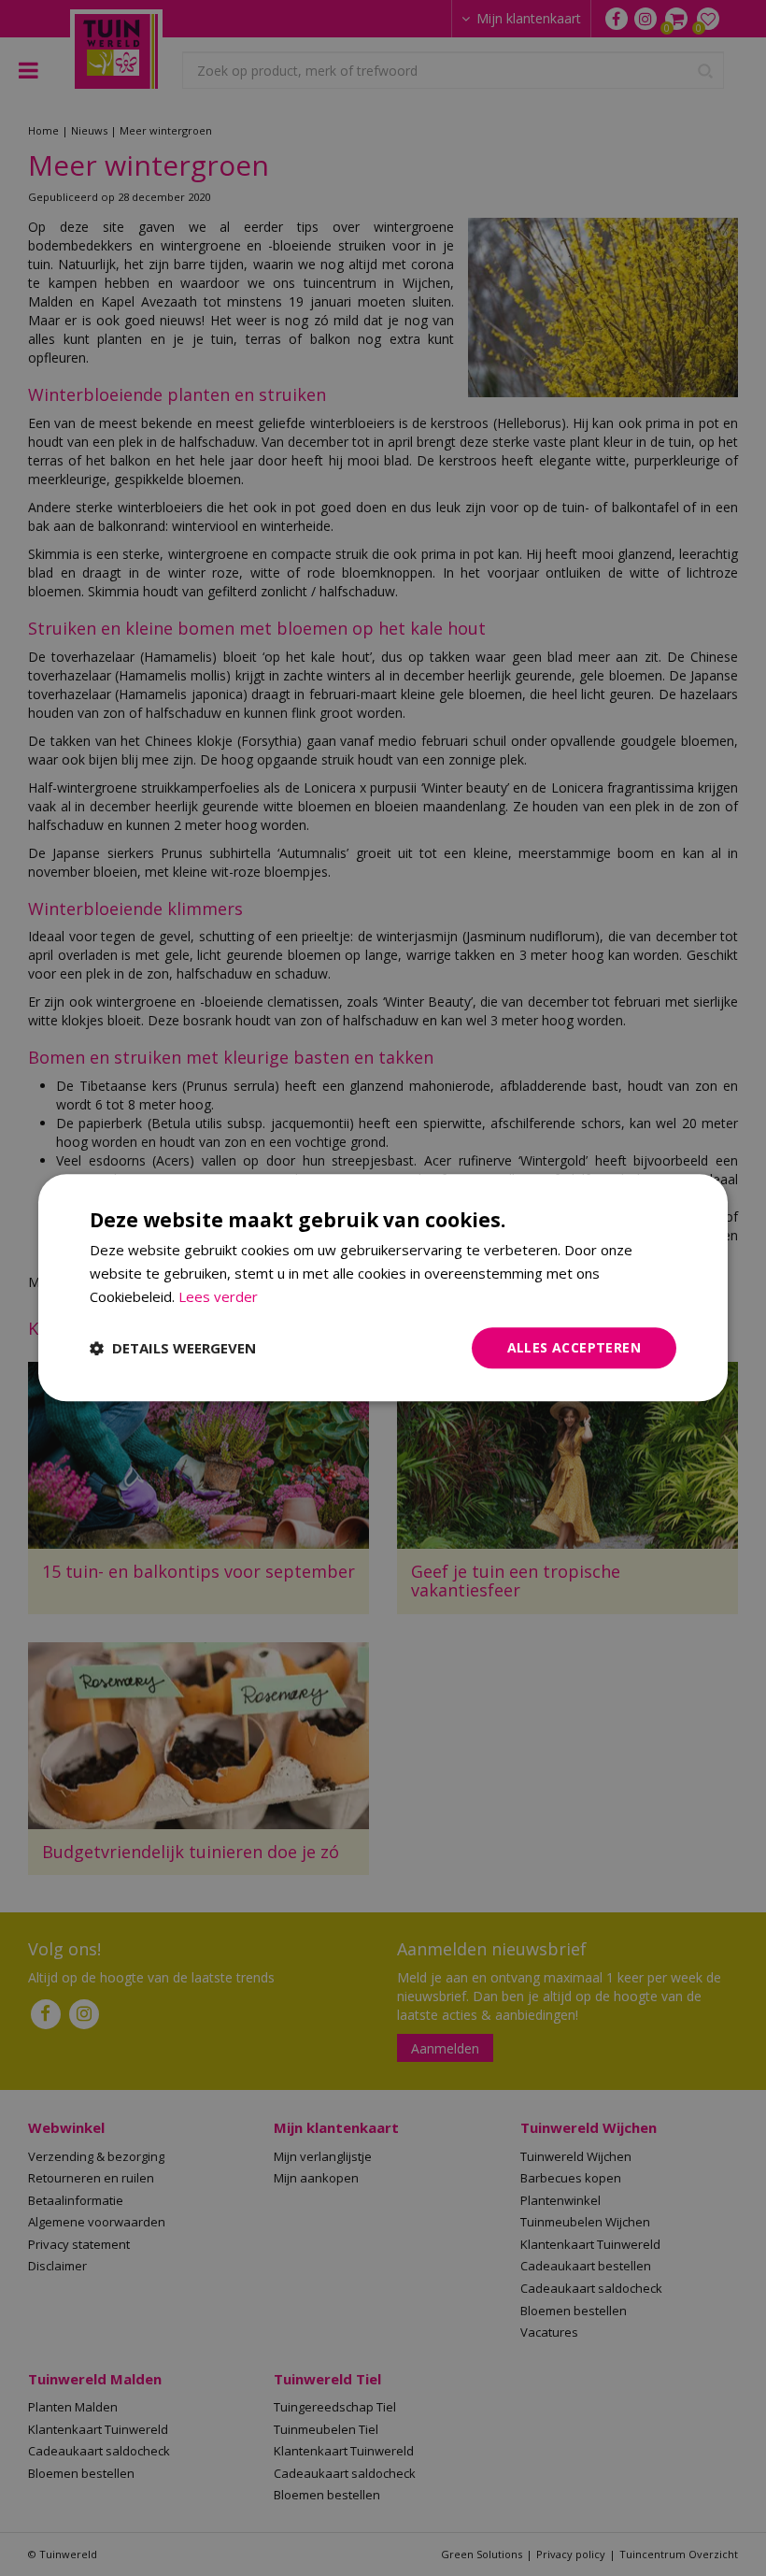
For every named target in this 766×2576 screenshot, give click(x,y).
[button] (173, 1348)
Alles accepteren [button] (574, 1347)
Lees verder (218, 1296)
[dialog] (383, 1288)
